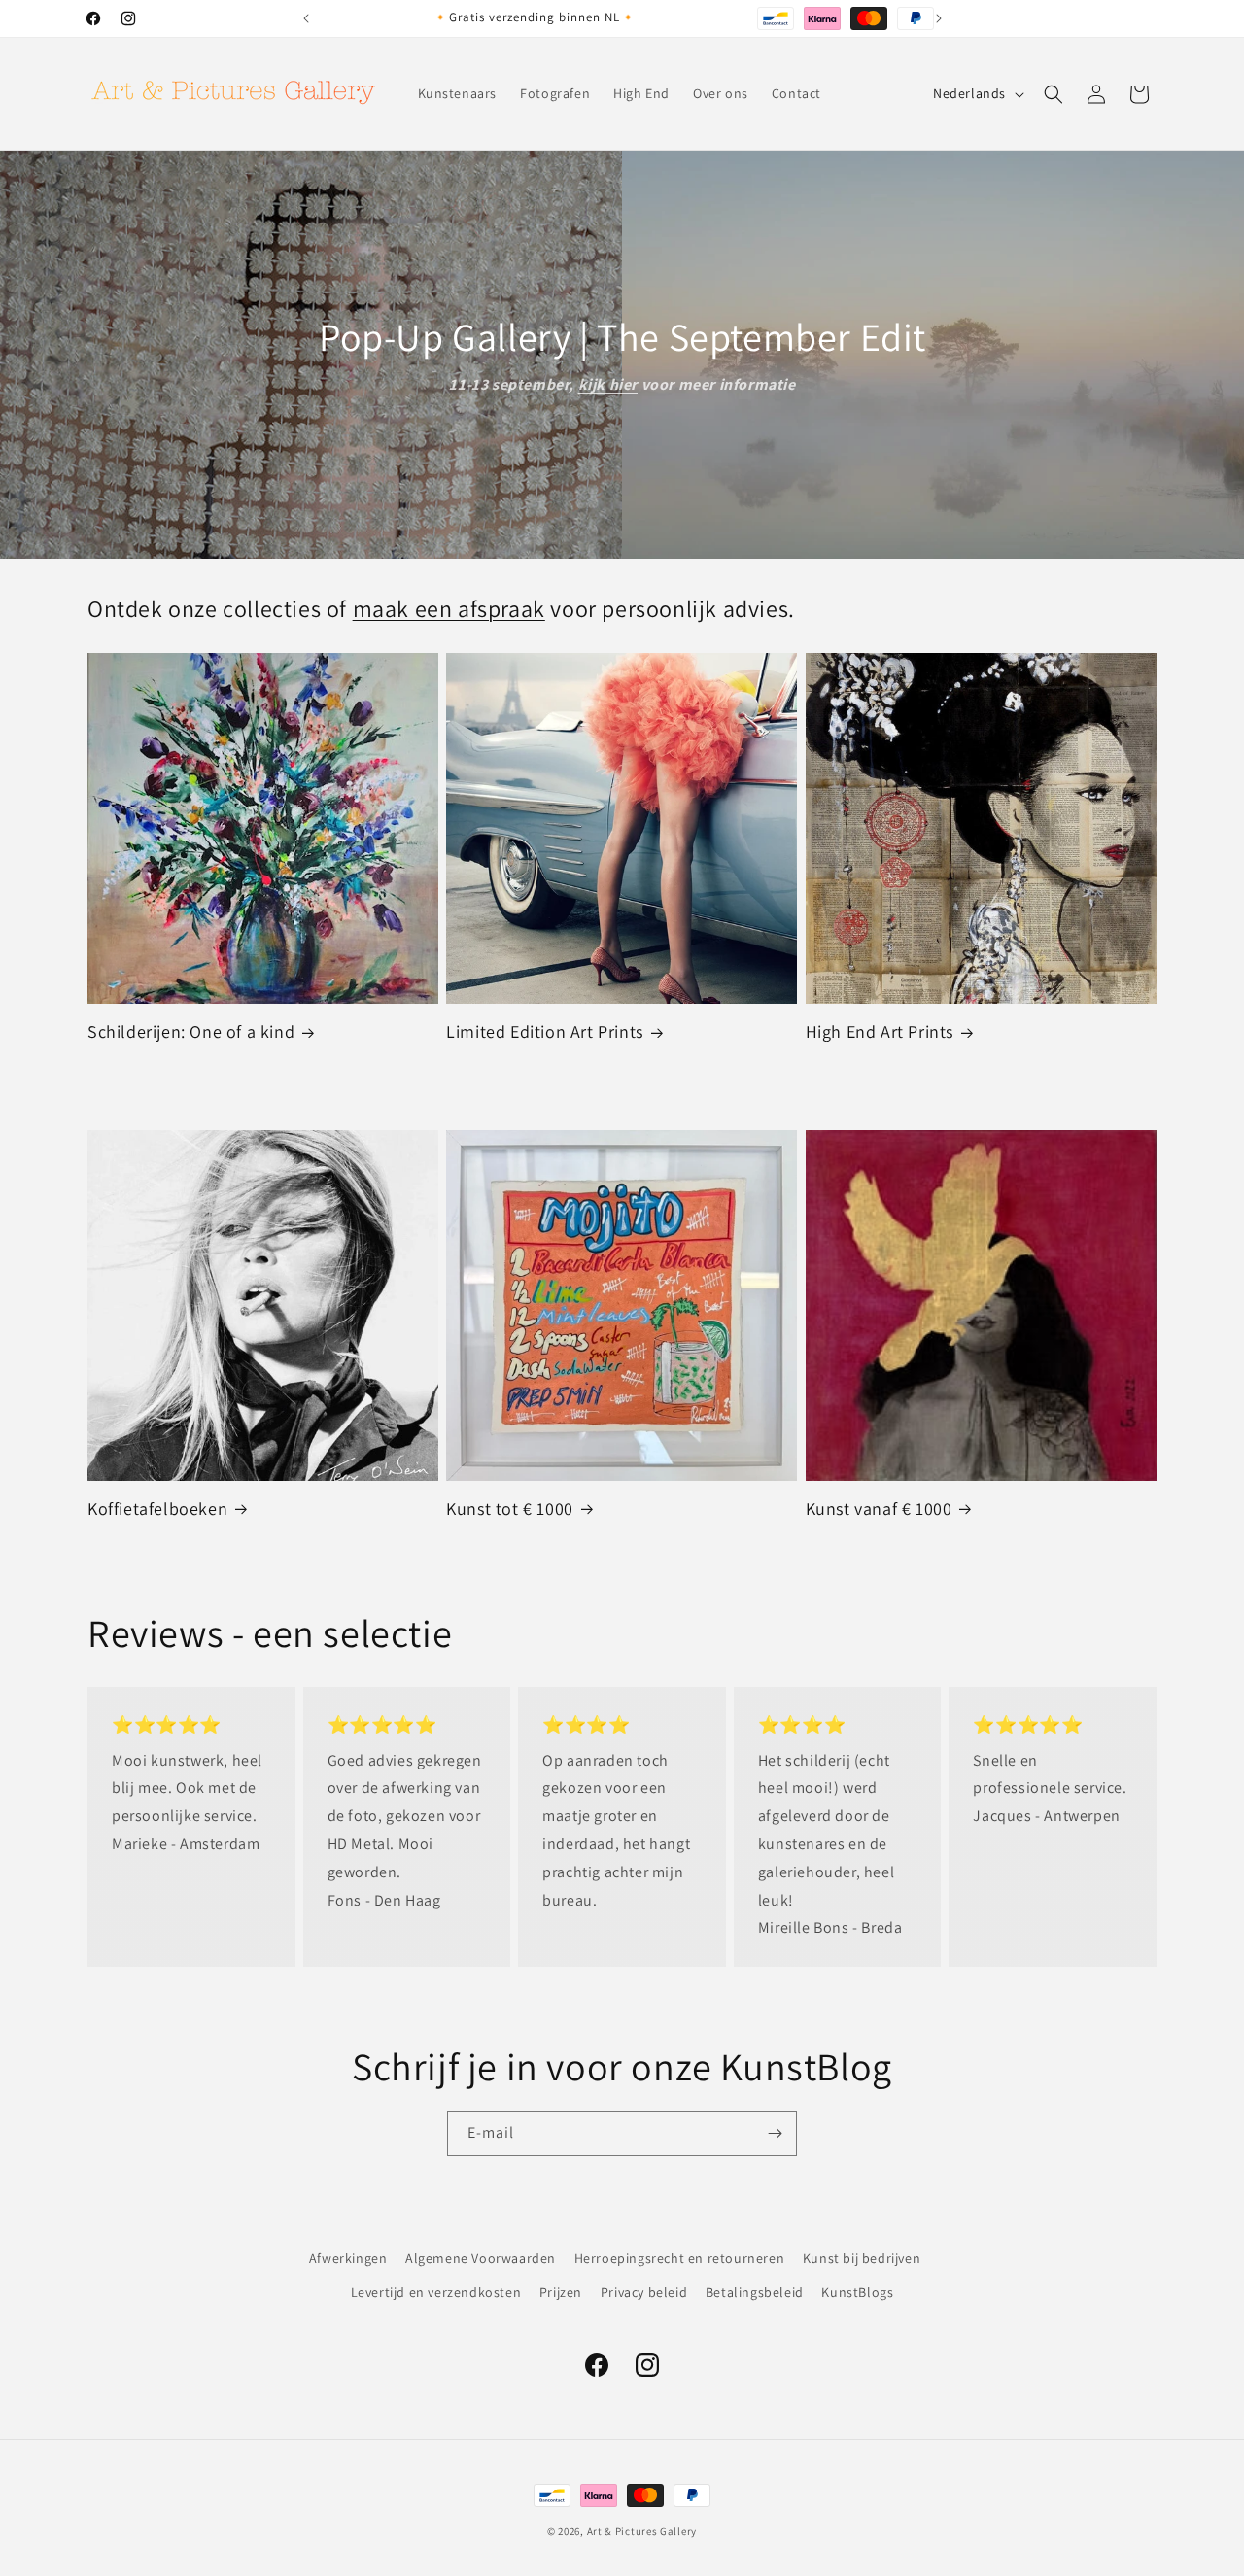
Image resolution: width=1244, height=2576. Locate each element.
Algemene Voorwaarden (481, 2258)
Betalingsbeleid (755, 2292)
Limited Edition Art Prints (545, 1031)
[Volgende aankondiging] (939, 18)
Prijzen (561, 2292)
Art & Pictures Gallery (642, 2531)
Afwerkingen (348, 2258)
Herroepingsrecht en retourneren (680, 2258)
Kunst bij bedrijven (862, 2258)
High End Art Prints (880, 1031)
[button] (1054, 94)
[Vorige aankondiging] (306, 18)
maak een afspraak (449, 608)
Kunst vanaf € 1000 (879, 1509)
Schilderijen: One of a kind (191, 1031)
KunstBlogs (857, 2292)
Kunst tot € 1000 (510, 1509)
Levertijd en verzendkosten (436, 2292)
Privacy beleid (644, 2292)
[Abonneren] (775, 2133)
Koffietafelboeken (157, 1509)
